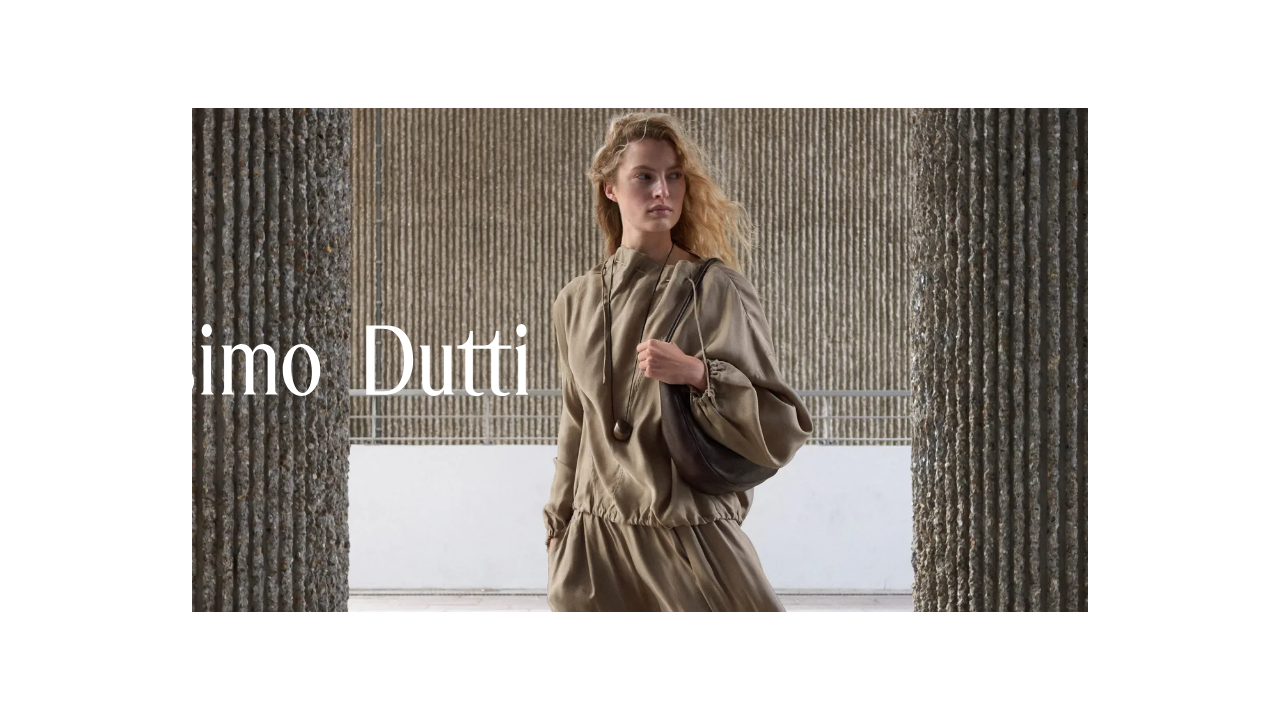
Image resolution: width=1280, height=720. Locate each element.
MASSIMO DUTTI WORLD (274, 33)
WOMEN (50, 33)
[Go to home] (618, 31)
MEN (130, 33)
